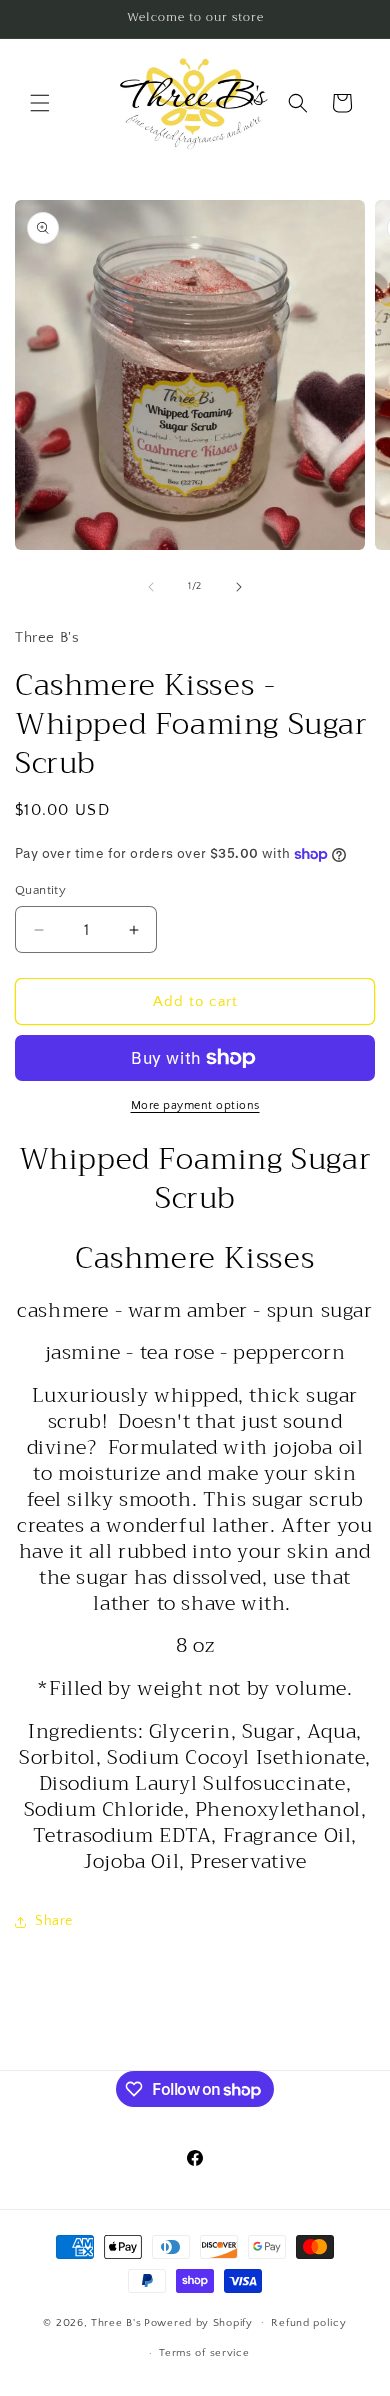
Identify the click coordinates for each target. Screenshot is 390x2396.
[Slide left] (151, 587)
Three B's (116, 2322)
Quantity (40, 890)
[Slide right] (239, 587)
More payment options (195, 1105)
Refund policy (308, 2323)
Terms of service (204, 2353)
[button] (40, 103)
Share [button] (54, 1921)
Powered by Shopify (198, 2322)
